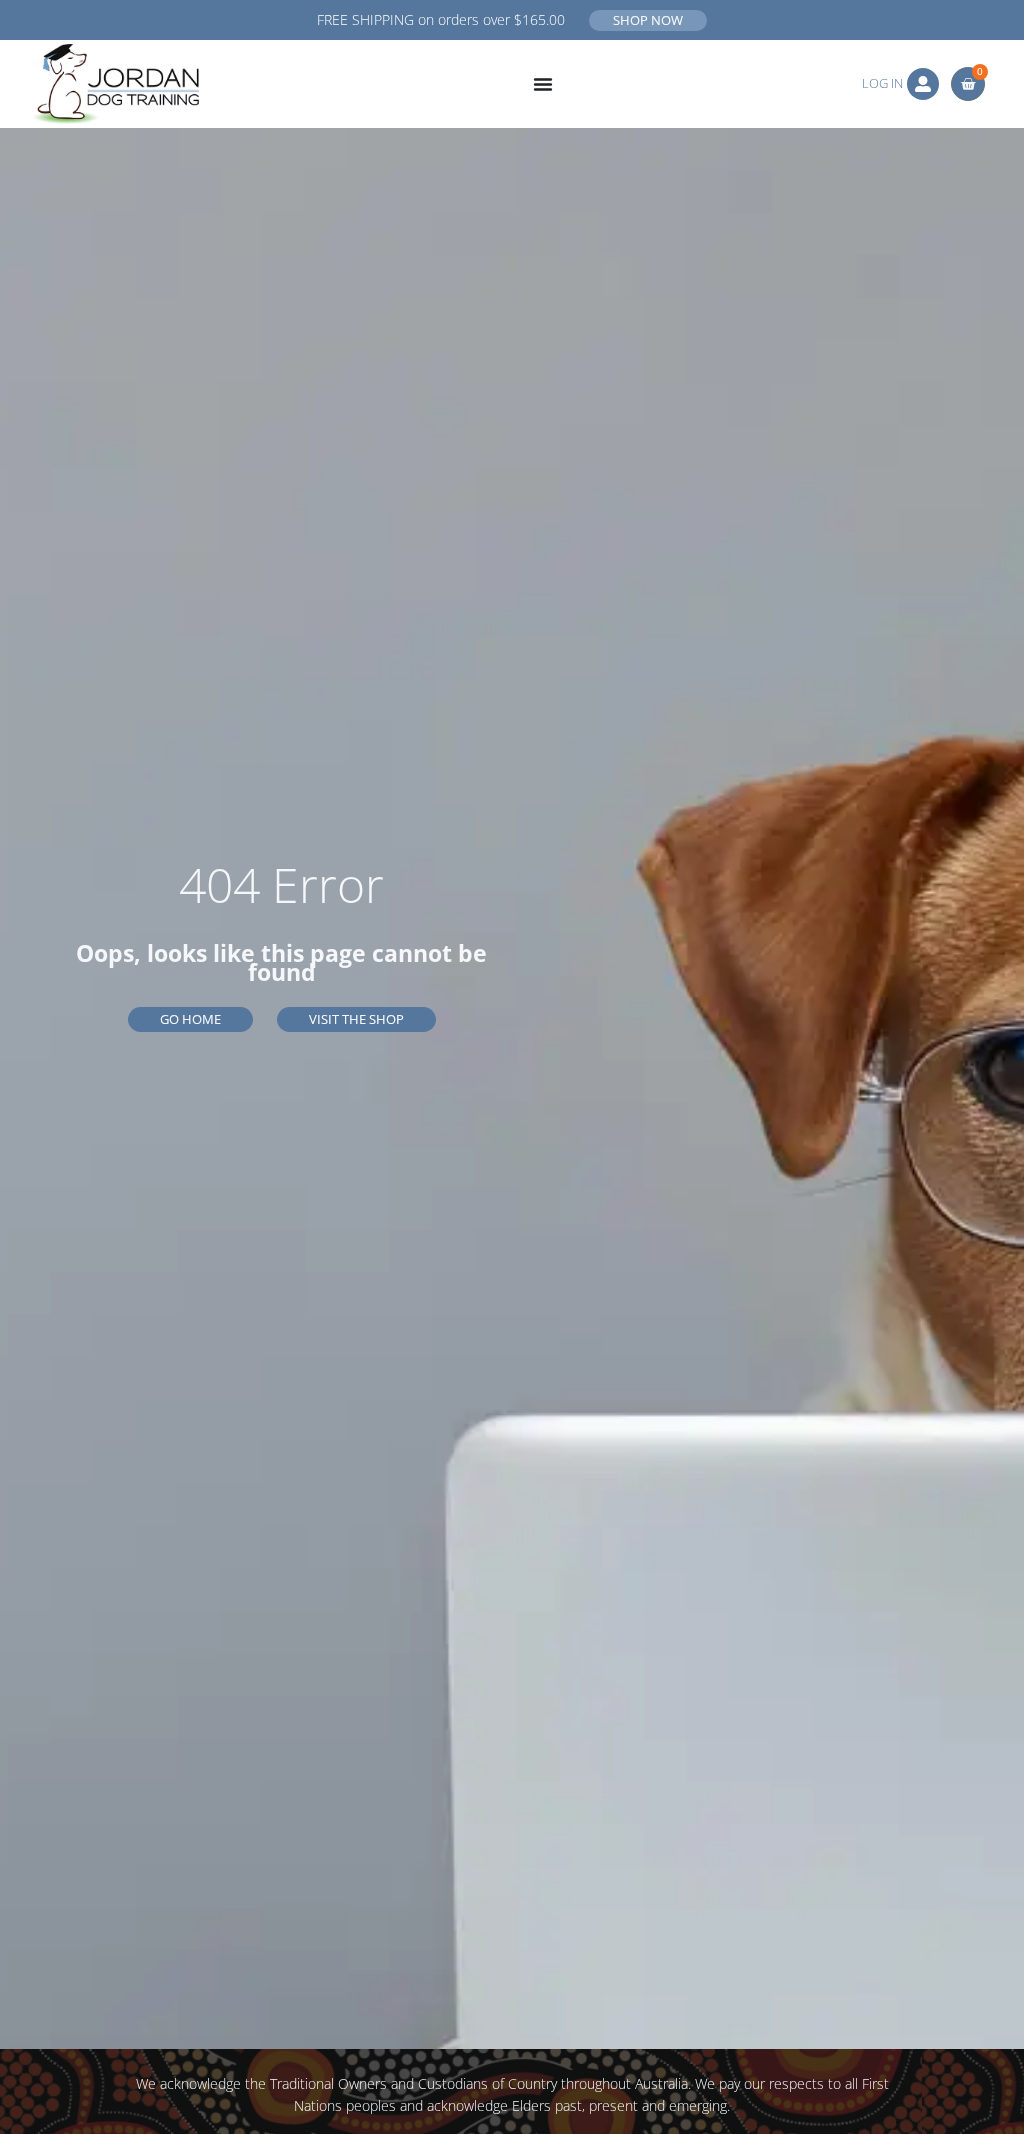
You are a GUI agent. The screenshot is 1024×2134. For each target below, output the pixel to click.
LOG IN (882, 83)
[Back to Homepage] (115, 84)
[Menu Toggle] (543, 84)
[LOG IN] (923, 84)
